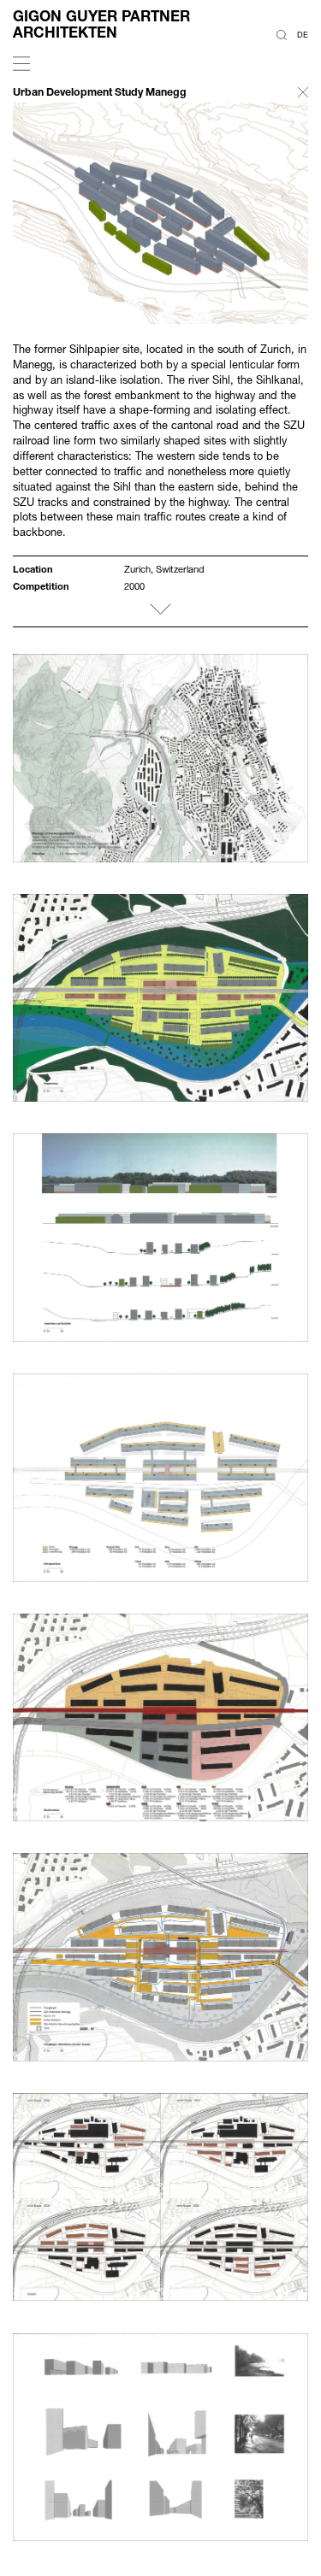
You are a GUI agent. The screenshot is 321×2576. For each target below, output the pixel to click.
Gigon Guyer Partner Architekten (101, 24)
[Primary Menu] (21, 65)
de (303, 35)
